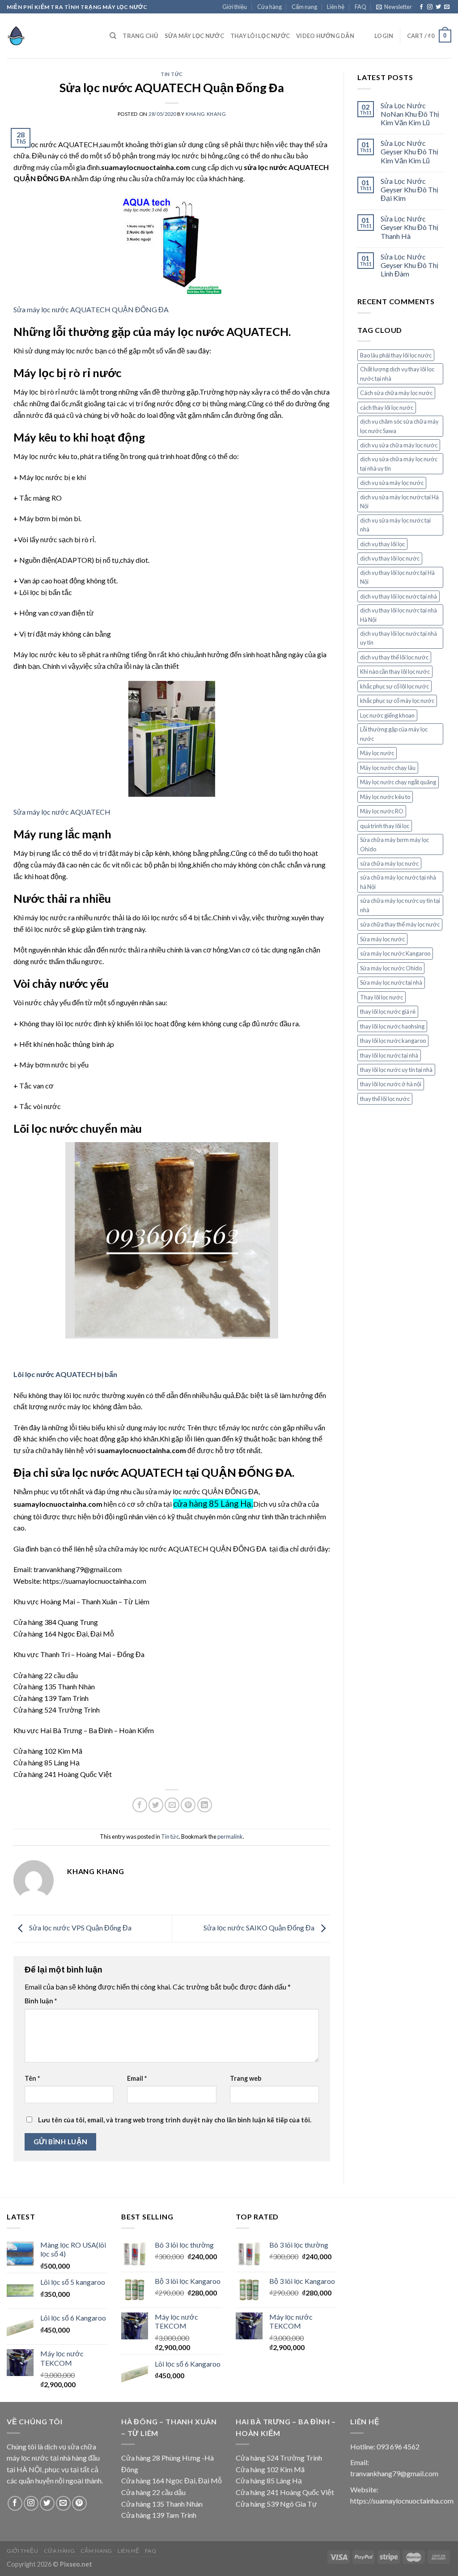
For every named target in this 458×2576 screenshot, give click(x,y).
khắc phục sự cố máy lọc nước (397, 701)
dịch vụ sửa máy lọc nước (392, 483)
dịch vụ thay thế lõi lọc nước (394, 657)
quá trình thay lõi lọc (385, 826)
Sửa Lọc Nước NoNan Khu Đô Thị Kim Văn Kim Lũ (410, 114)
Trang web (246, 2078)
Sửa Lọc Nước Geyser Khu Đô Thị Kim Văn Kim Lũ (409, 151)
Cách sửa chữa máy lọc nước (396, 393)
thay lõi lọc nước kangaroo (393, 1041)
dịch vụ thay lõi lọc (382, 544)
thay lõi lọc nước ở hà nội (391, 1084)
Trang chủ (140, 36)
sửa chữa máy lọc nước (389, 863)
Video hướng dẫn (325, 36)
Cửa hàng (269, 7)
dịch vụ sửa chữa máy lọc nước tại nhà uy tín (399, 463)
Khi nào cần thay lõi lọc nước (395, 672)
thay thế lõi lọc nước (385, 1099)
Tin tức (172, 74)
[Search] (113, 36)
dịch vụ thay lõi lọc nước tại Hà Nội (397, 577)
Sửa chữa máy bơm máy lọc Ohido (394, 844)
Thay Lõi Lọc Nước (260, 36)
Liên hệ (336, 7)
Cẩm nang (304, 7)
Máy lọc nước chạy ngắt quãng (398, 782)
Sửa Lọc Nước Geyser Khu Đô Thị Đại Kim (409, 189)
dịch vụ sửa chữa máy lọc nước (399, 445)
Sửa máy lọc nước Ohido (391, 968)
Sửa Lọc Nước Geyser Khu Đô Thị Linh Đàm (409, 265)
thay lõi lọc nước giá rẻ (388, 1012)
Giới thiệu (235, 7)
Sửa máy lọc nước (194, 36)
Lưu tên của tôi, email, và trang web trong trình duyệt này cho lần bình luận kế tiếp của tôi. (175, 2120)
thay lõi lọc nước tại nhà (389, 1055)
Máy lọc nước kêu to (385, 797)
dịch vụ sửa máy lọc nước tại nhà (395, 525)
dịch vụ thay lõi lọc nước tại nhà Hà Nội (399, 615)
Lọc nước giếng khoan (387, 715)
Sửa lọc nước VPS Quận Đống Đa (80, 1928)
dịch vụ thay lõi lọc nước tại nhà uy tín (399, 638)
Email (137, 2078)
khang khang (206, 114)
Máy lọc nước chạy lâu (388, 768)
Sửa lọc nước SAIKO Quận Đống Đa (260, 1928)
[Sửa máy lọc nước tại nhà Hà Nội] (51, 36)
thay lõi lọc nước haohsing (392, 1026)
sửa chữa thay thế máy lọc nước (400, 924)
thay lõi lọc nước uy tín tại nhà (396, 1070)
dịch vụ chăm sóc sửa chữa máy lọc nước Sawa (399, 426)
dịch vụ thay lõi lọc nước (390, 558)
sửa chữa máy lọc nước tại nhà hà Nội (398, 882)
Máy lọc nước (377, 753)
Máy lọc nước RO (382, 811)
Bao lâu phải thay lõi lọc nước (396, 355)
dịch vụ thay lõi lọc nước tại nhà (399, 596)
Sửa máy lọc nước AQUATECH (62, 812)
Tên (32, 2078)
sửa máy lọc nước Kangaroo (395, 953)
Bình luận (41, 2001)
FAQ (360, 7)
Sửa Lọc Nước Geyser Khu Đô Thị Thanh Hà (409, 227)
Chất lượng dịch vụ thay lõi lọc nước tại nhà (397, 374)
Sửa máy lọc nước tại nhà (391, 982)
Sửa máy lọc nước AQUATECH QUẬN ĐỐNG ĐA (91, 309)
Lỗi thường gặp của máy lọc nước (394, 734)
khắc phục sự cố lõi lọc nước (394, 686)
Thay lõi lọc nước (382, 997)
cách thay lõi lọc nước (387, 408)
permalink (230, 1836)
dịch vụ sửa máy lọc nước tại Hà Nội (399, 502)
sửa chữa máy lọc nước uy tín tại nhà (400, 905)
